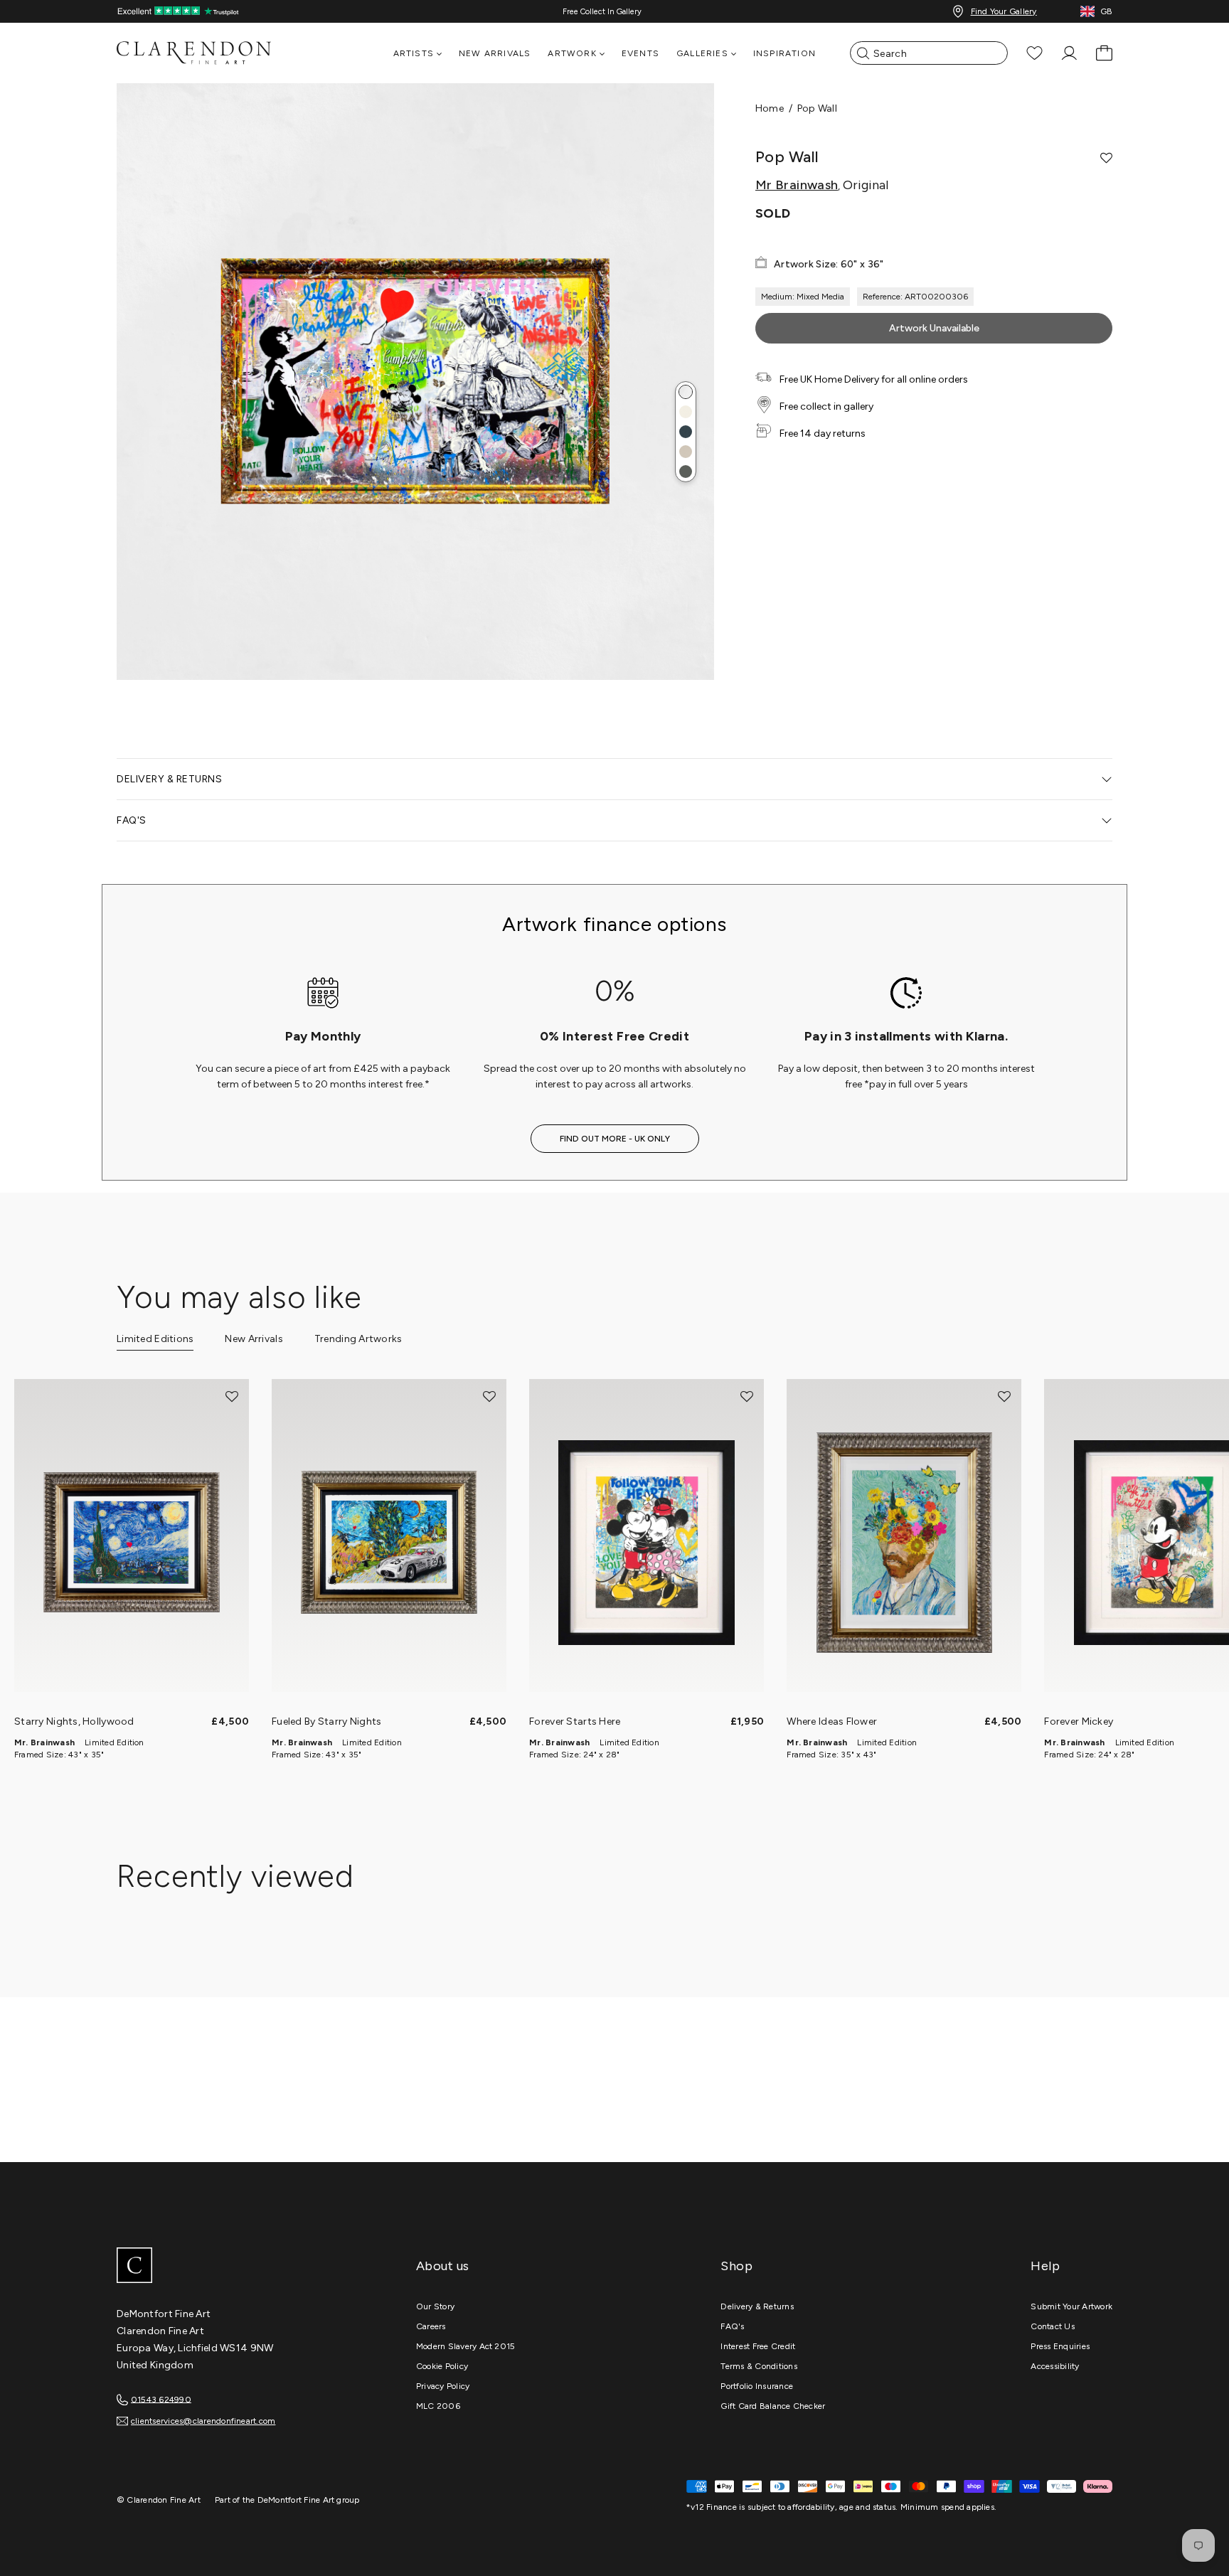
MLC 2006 (438, 2406)
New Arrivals (495, 53)
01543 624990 (161, 2399)
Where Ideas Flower (832, 1721)
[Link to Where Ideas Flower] (904, 1543)
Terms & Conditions (759, 2366)
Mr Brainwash (797, 185)
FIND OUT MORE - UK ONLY (615, 1139)
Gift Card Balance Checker (773, 2406)
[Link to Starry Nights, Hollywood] (132, 1543)
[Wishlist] (1034, 53)
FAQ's (732, 2326)
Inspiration (784, 53)
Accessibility (1055, 2366)
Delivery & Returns (757, 2306)
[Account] (1069, 53)
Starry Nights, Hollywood (74, 1721)
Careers (431, 2326)
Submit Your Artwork (1071, 2306)
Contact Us (1052, 2326)
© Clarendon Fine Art (159, 2500)
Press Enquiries (1060, 2346)
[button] (686, 392)
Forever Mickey (1079, 1721)
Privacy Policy (443, 2386)
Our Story (435, 2306)
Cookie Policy (442, 2366)
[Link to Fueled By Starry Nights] (389, 1543)
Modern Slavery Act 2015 (466, 2346)
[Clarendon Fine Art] (223, 2267)
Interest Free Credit (758, 2346)
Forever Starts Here (575, 1721)
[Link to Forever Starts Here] (647, 1543)
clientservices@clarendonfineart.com (203, 2421)
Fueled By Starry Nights (326, 1721)
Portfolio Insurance (757, 2386)
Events (640, 53)
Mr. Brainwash (44, 1742)
